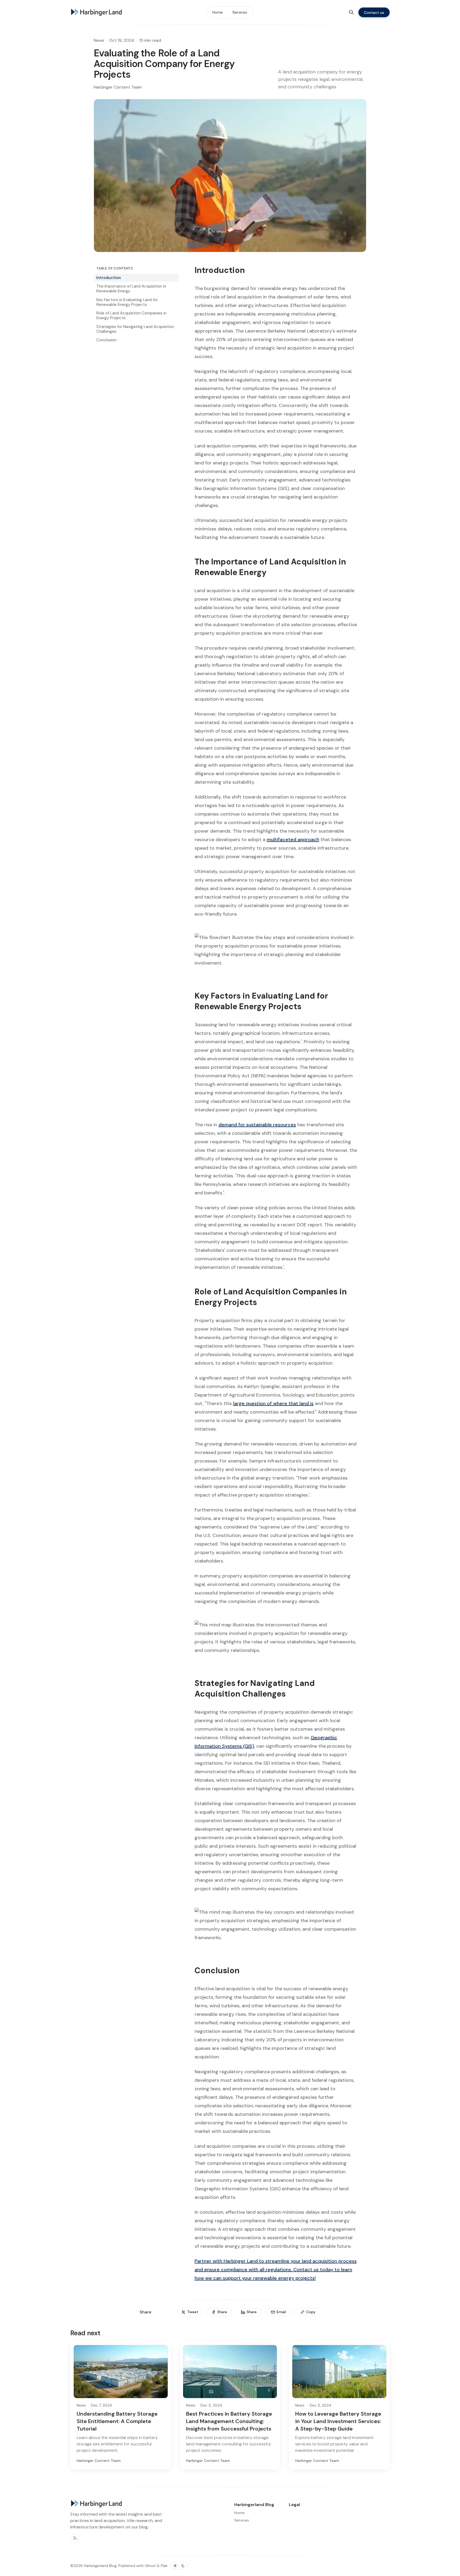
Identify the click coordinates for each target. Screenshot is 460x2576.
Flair (164, 2566)
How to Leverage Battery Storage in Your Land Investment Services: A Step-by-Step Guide (338, 2421)
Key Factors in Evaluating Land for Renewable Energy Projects (127, 302)
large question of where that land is (273, 1403)
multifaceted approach (293, 840)
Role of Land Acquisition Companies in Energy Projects (131, 315)
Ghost (150, 2566)
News (99, 40)
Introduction (109, 278)
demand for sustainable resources (257, 1125)
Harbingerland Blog (100, 2566)
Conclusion (106, 340)
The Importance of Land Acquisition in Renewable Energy (131, 289)
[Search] (351, 12)
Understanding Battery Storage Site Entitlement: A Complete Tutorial (117, 2421)
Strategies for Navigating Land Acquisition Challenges (135, 329)
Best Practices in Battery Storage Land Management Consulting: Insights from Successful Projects (229, 2421)
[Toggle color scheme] (179, 2566)
